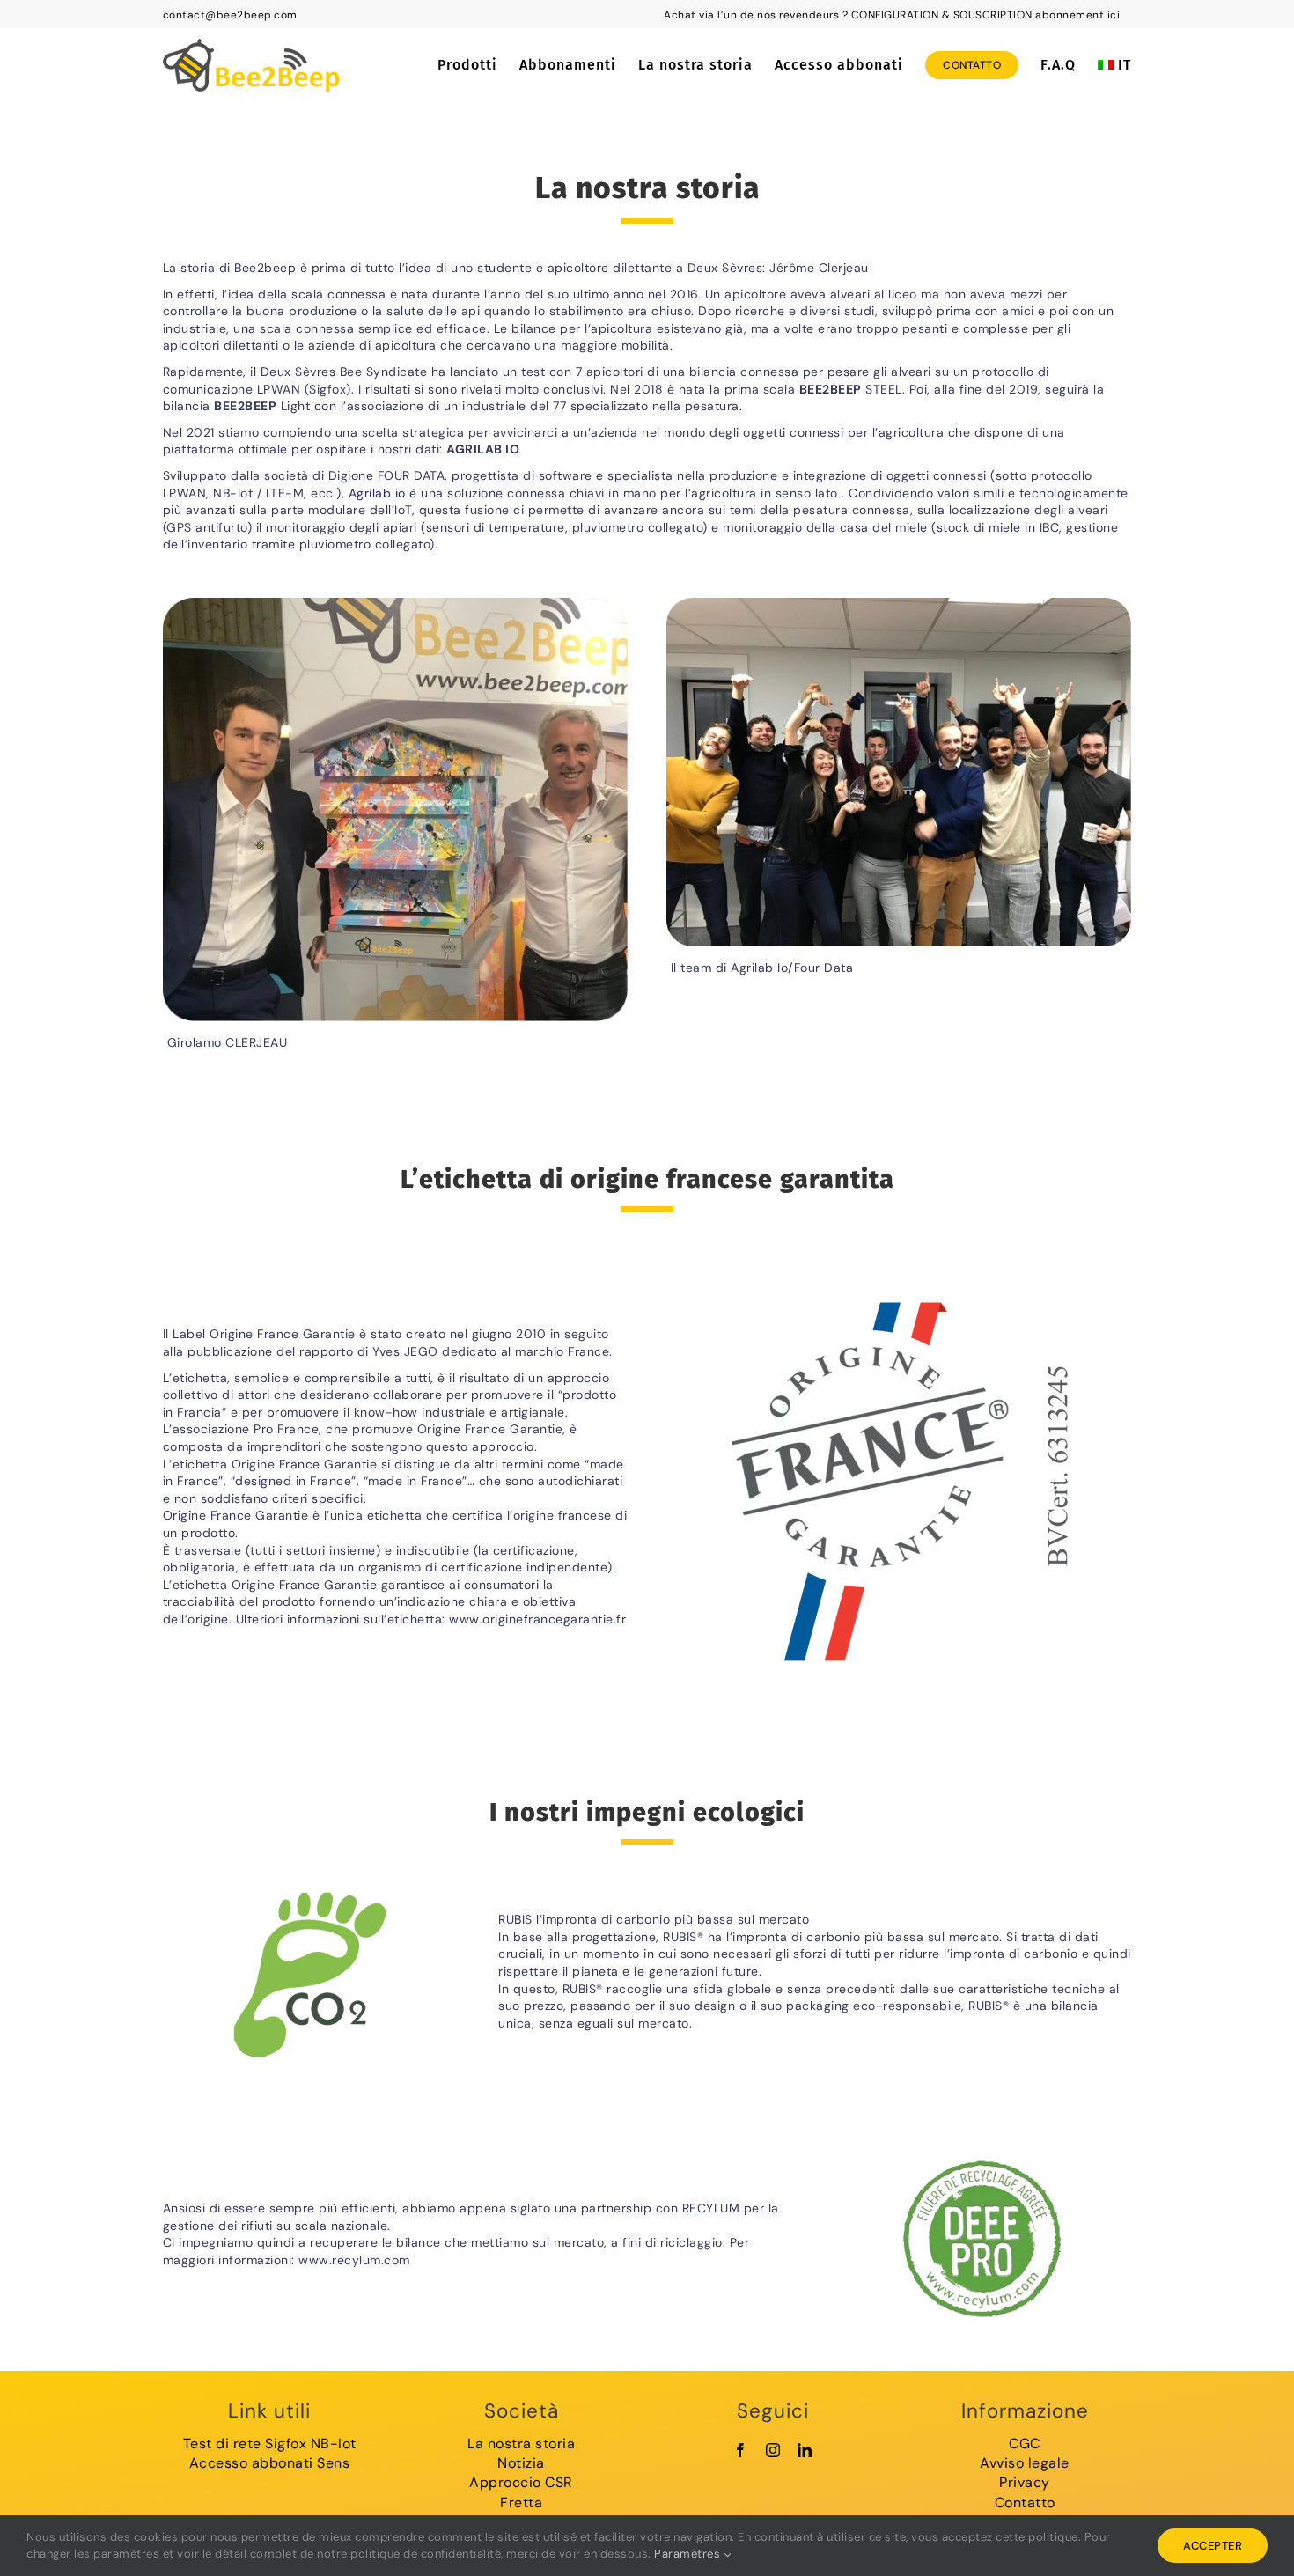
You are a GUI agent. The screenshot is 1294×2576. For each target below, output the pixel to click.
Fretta (521, 2502)
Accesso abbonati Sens (270, 2463)
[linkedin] (805, 2450)
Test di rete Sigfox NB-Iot (270, 2444)
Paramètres (689, 2554)
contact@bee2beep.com (230, 15)
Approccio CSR (521, 2482)
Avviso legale (1025, 2463)
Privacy (1025, 2482)
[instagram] (773, 2450)
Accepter (1213, 2546)
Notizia (521, 2463)
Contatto (1025, 2502)
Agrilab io (377, 493)
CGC (1025, 2444)
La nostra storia (521, 2444)
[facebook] (741, 2450)
